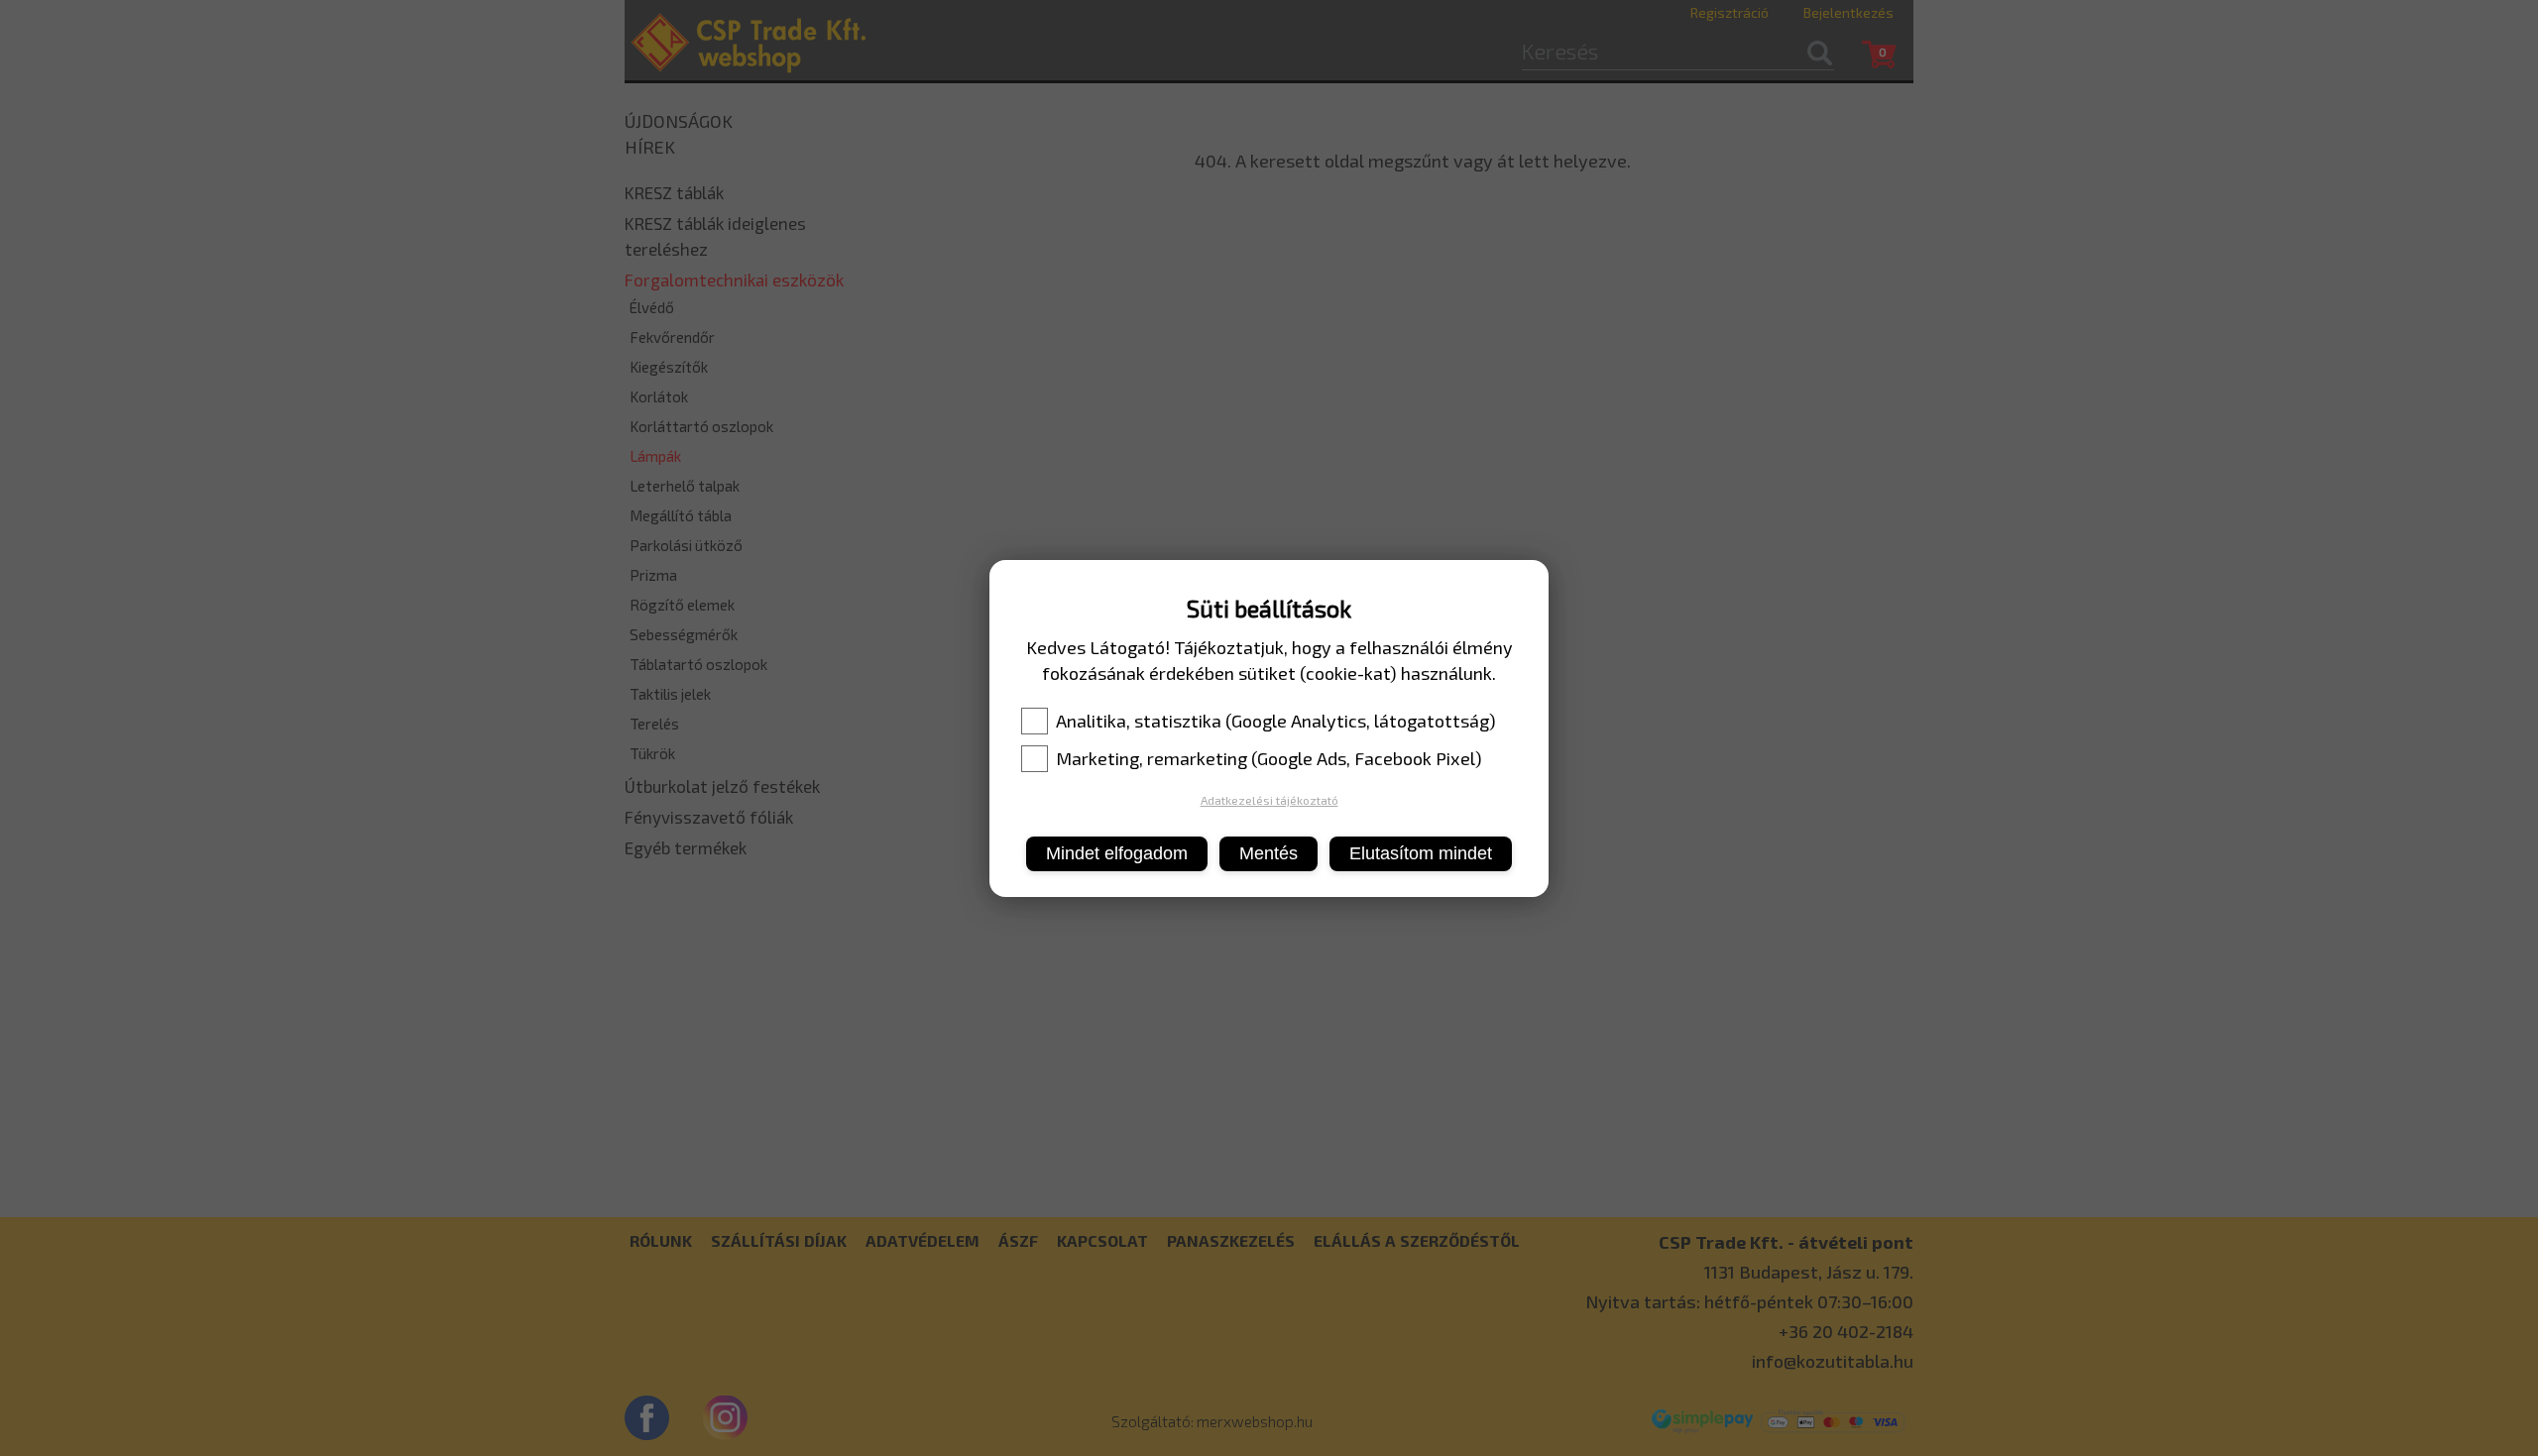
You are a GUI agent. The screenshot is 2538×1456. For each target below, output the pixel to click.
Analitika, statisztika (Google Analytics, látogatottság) (1276, 721)
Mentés (1269, 853)
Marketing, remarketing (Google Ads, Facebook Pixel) (1269, 758)
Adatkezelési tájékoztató (1269, 800)
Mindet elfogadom (1117, 853)
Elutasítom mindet (1421, 853)
